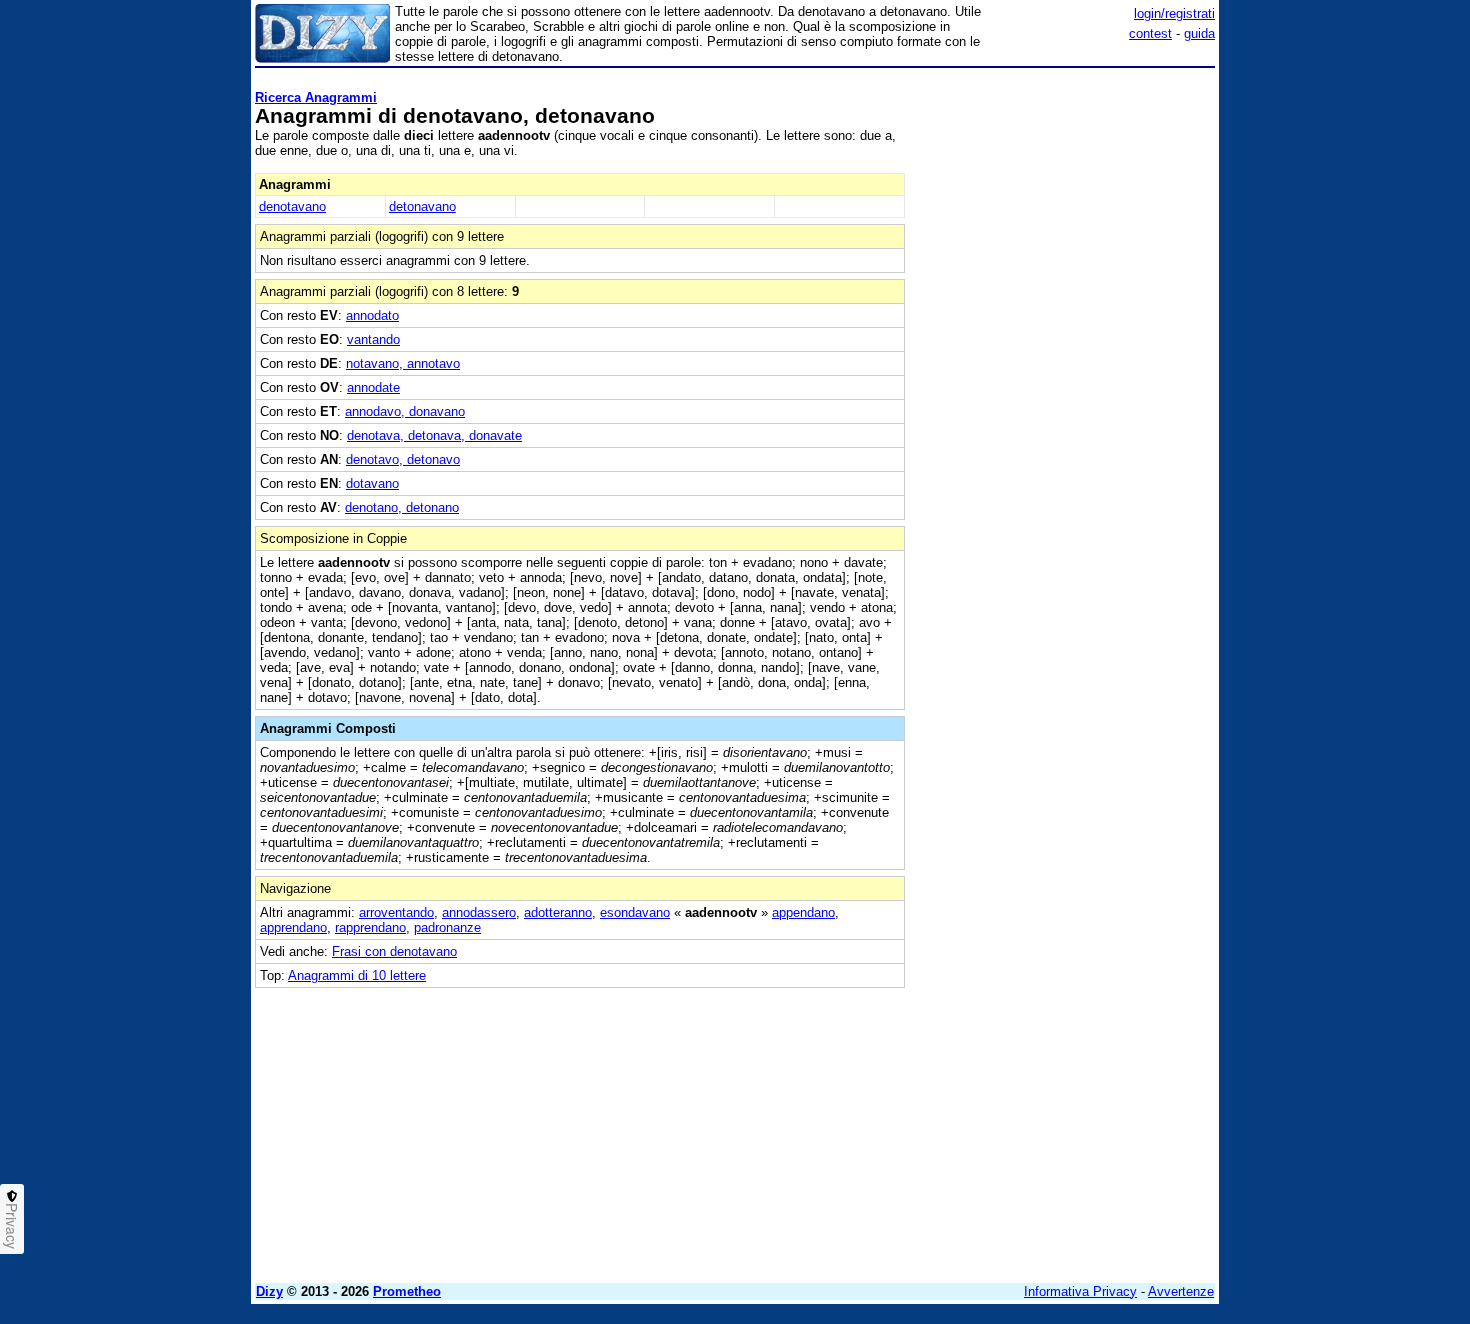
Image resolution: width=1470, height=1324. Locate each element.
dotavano (372, 483)
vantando (373, 339)
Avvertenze (1181, 1291)
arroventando (396, 912)
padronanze (447, 927)
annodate (373, 387)
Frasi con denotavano (394, 951)
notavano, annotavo (403, 363)
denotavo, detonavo (403, 459)
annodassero (479, 912)
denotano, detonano (402, 507)
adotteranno (558, 912)
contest (1150, 33)
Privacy (12, 1226)
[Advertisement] (1065, 375)
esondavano (635, 912)
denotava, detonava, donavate (434, 435)
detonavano (422, 206)
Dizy (269, 1291)
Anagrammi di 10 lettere (357, 975)
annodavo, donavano (405, 411)
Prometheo (407, 1291)
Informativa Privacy (1080, 1291)
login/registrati (1174, 13)
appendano (803, 912)
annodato (372, 315)
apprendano (293, 927)
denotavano (292, 206)
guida (1199, 33)
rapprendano (370, 927)
